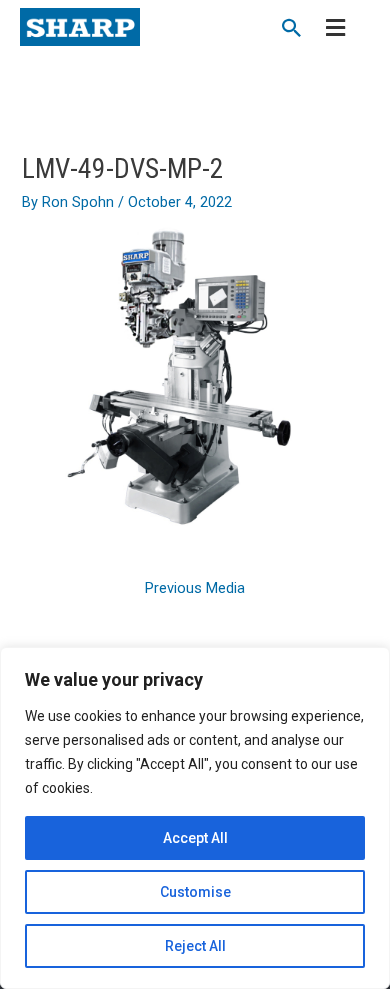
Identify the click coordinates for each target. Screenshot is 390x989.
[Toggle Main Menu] (335, 29)
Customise (195, 892)
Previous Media (195, 588)
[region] (195, 818)
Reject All (195, 946)
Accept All (195, 838)
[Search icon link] (292, 30)
